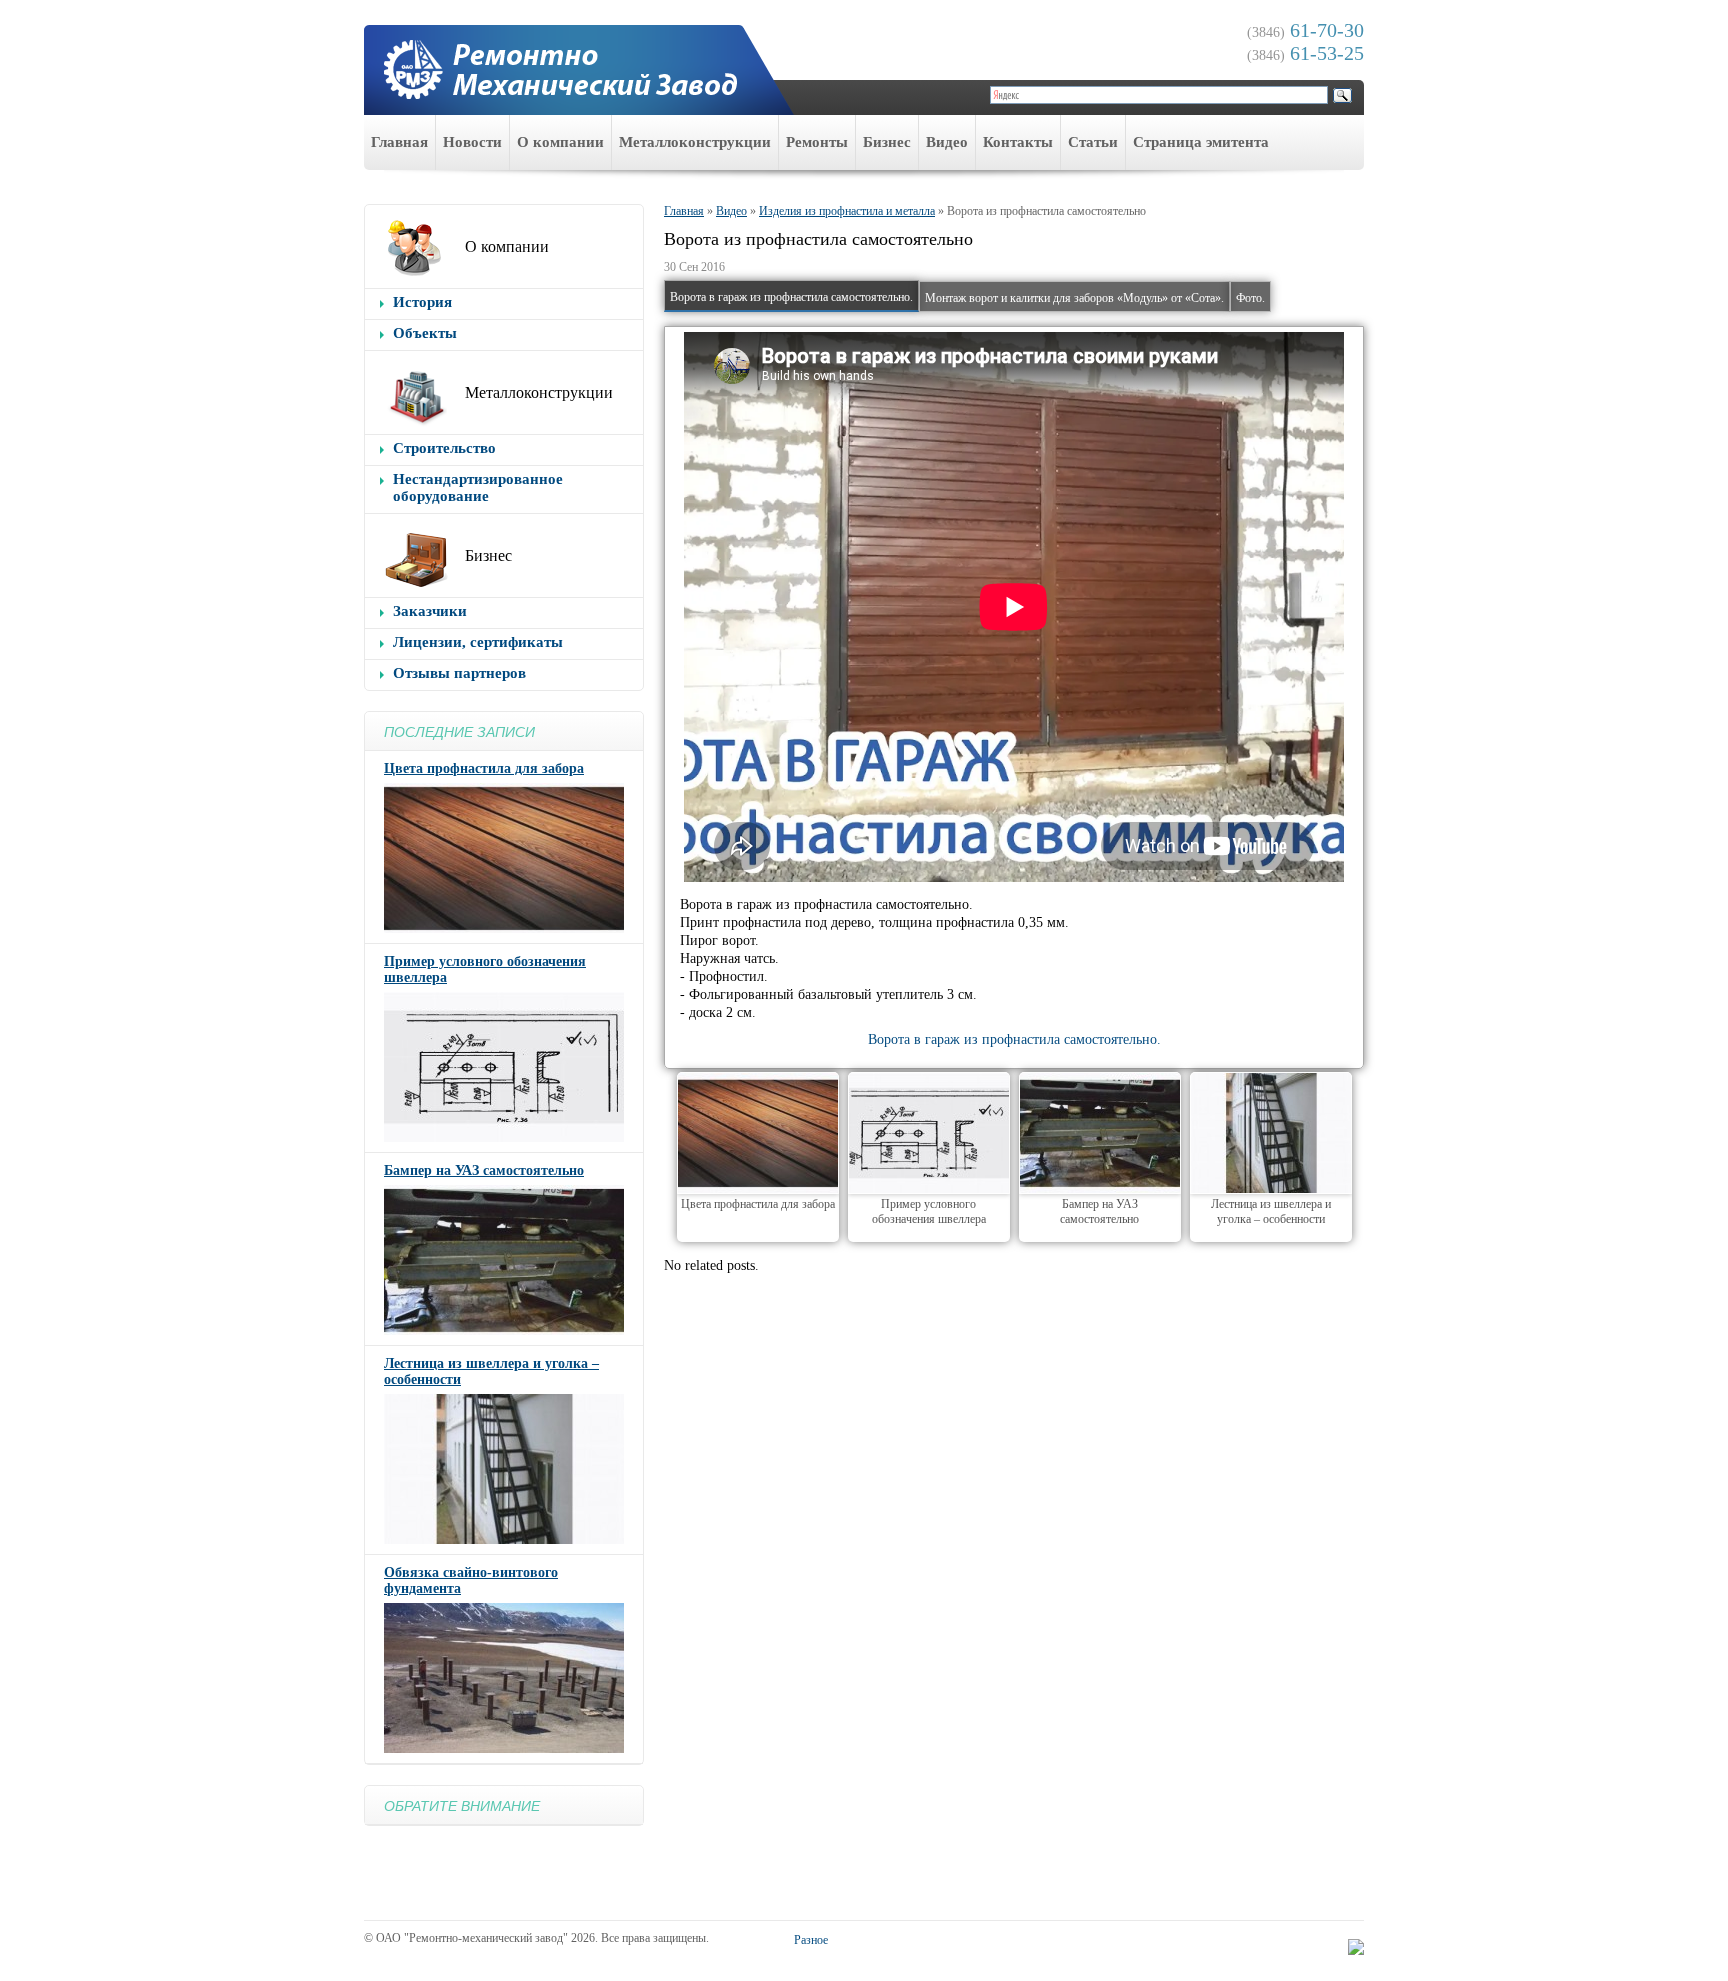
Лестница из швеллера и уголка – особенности (1271, 1211)
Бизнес (887, 142)
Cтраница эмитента (1201, 142)
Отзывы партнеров (459, 673)
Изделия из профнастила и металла (847, 211)
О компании (560, 142)
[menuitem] (400, 142)
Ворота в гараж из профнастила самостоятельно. (791, 297)
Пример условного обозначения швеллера (929, 1211)
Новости (472, 142)
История (422, 302)
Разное (811, 1940)
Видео (947, 142)
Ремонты (817, 142)
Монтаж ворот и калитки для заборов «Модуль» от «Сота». (1074, 298)
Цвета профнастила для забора (484, 768)
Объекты (425, 333)
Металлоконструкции (695, 142)
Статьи (1093, 142)
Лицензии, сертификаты (478, 642)
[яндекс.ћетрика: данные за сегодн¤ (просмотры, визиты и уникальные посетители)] (1356, 1947)
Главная (399, 142)
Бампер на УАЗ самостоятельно (484, 1170)
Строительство (444, 448)
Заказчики (430, 611)
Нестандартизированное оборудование (478, 487)
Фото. (1250, 298)
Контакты (1018, 142)
